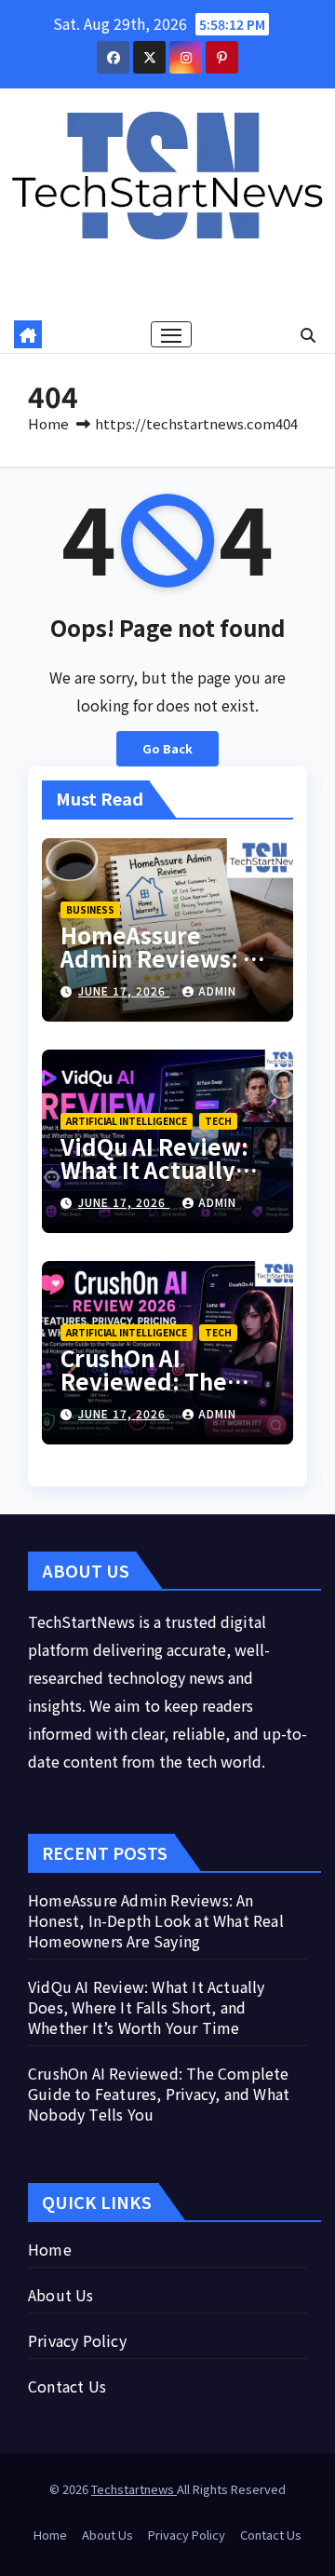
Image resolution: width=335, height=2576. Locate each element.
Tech (218, 1121)
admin (217, 990)
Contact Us (67, 2386)
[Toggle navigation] (171, 334)
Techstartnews (134, 2489)
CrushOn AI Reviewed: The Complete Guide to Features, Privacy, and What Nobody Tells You (159, 2094)
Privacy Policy (77, 2340)
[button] (308, 334)
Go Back (167, 748)
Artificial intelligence (127, 1121)
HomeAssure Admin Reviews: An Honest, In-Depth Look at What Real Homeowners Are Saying (156, 1920)
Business (90, 909)
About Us (61, 2295)
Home (48, 423)
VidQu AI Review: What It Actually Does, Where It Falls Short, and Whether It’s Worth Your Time (147, 2007)
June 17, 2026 (124, 990)
